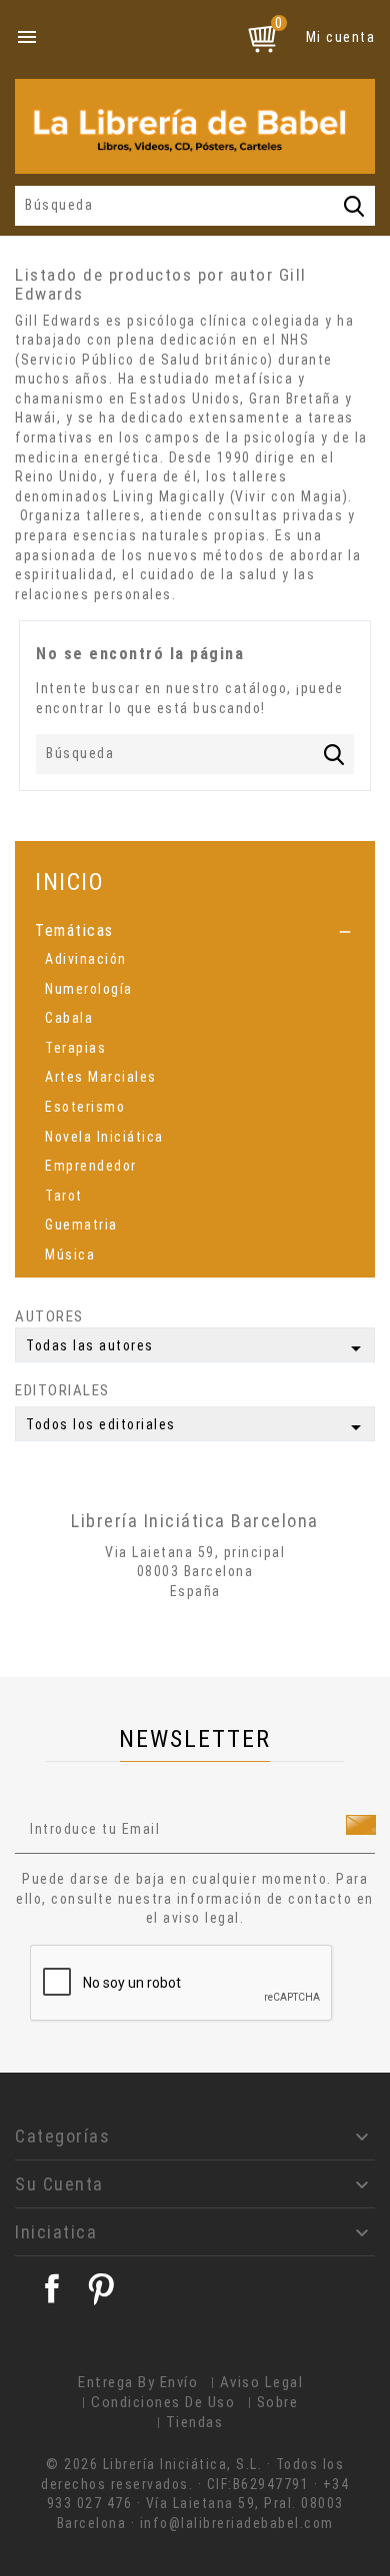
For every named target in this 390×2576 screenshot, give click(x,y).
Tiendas (195, 2422)
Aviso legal (262, 2382)
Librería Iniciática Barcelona (195, 1521)
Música (70, 1255)
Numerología (89, 989)
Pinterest (101, 2288)
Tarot (64, 1196)
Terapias (75, 1048)
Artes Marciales (101, 1077)
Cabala (69, 1018)
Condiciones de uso (163, 2402)
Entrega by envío (138, 2382)
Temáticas (74, 930)
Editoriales (62, 1390)
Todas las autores (197, 1348)
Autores (49, 1316)
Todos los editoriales (197, 1427)
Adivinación (86, 959)
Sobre (278, 2402)
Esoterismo (85, 1107)
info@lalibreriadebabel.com (237, 2523)
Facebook (52, 2288)
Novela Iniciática (104, 1137)
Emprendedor (91, 1166)
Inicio (69, 881)
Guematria (81, 1225)
